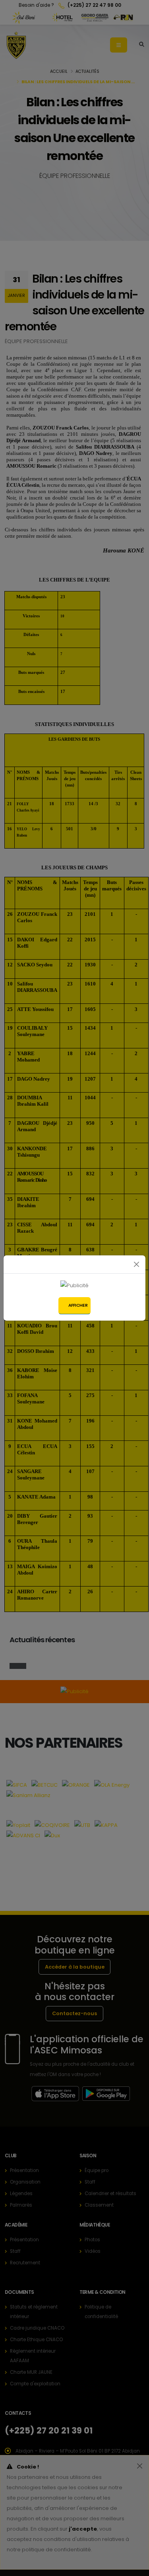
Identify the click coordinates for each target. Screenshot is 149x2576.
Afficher (78, 1305)
